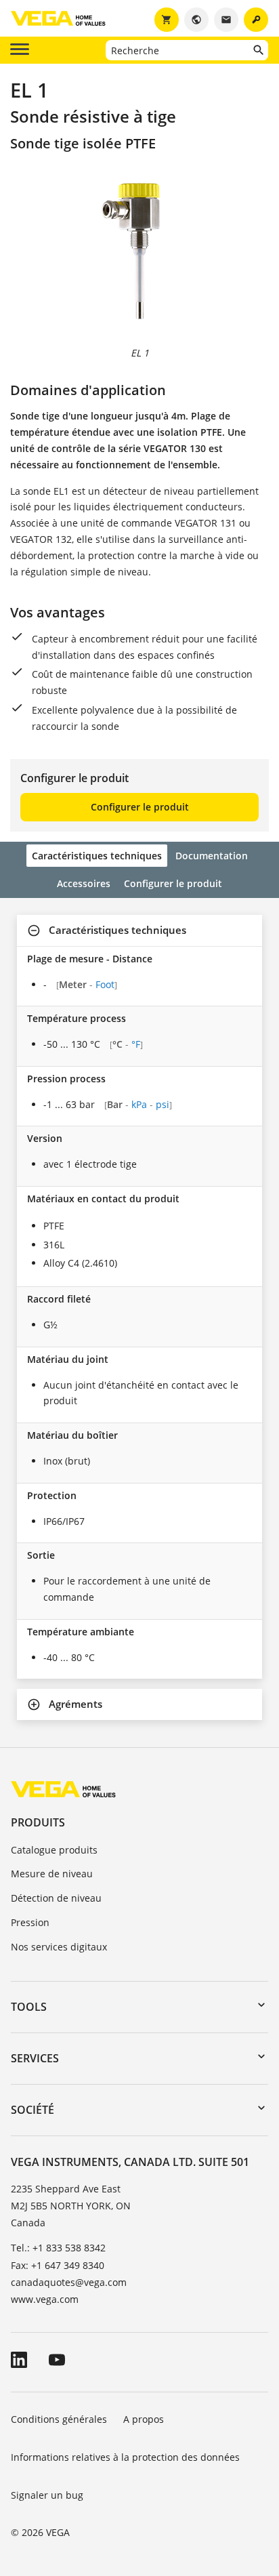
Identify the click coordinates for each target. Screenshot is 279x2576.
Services (35, 2058)
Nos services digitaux (59, 1947)
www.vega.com (45, 2299)
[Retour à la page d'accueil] (63, 1789)
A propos (145, 2419)
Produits (38, 1822)
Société (33, 2110)
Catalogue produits (54, 1850)
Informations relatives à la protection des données (125, 2457)
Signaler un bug (47, 2495)
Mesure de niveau (52, 1874)
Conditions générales (59, 2419)
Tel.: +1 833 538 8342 (58, 2248)
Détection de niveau (56, 1898)
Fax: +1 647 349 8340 (58, 2265)
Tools (29, 2007)
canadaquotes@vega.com (69, 2282)
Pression (30, 1922)
